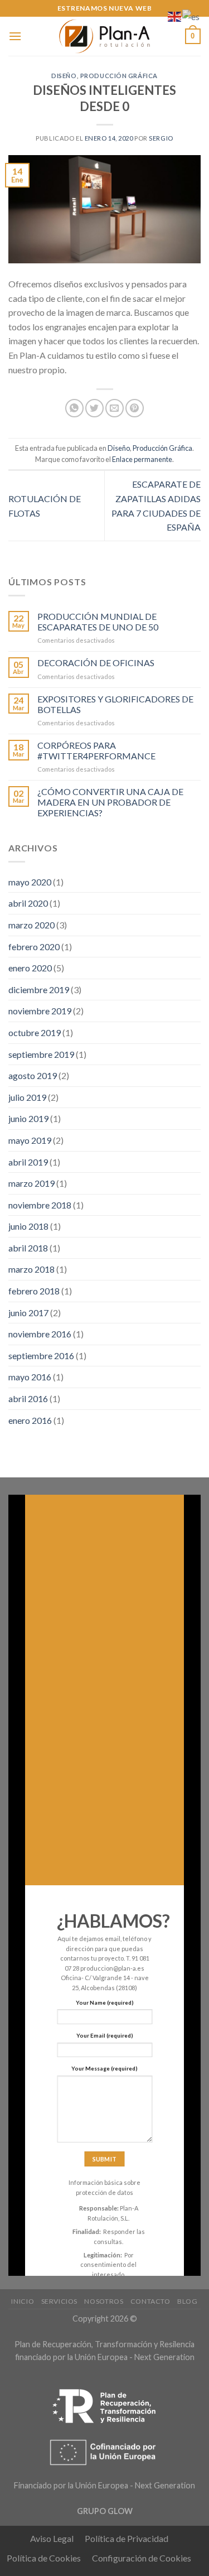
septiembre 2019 (41, 1054)
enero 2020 (30, 968)
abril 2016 (28, 1398)
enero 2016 (30, 1420)
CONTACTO (150, 2301)
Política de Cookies (44, 2558)
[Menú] (15, 36)
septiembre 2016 (41, 1356)
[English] (175, 15)
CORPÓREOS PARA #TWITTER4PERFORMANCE (96, 750)
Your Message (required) (104, 2068)
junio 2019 (28, 1118)
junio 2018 (28, 1226)
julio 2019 (27, 1097)
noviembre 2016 (40, 1334)
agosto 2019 (33, 1075)
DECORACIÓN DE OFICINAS (96, 663)
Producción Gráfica (119, 76)
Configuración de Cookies (142, 2558)
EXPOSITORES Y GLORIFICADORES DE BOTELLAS (115, 704)
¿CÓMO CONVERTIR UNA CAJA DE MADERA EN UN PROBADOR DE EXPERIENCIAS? (110, 802)
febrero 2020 (34, 947)
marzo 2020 (31, 925)
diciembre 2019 (39, 990)
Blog (187, 2301)
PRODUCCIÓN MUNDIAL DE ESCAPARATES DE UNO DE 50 (98, 622)
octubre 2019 (35, 1032)
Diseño (64, 76)
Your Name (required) (105, 2002)
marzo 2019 (31, 1183)
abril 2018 (28, 1248)
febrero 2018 (34, 1291)
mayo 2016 (30, 1377)
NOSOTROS (104, 2301)
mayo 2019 (30, 1140)
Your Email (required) (105, 2035)
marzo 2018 (31, 1269)
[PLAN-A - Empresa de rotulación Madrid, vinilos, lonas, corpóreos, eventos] (105, 36)
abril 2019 (28, 1162)
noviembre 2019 (40, 1011)
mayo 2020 (30, 882)
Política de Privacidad (127, 2538)
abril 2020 (28, 903)
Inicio (23, 2301)
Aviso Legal (52, 2538)
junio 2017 (28, 1313)
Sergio (161, 138)
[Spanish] (191, 15)
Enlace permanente (142, 459)
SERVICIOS (60, 2301)
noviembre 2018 (40, 1205)
